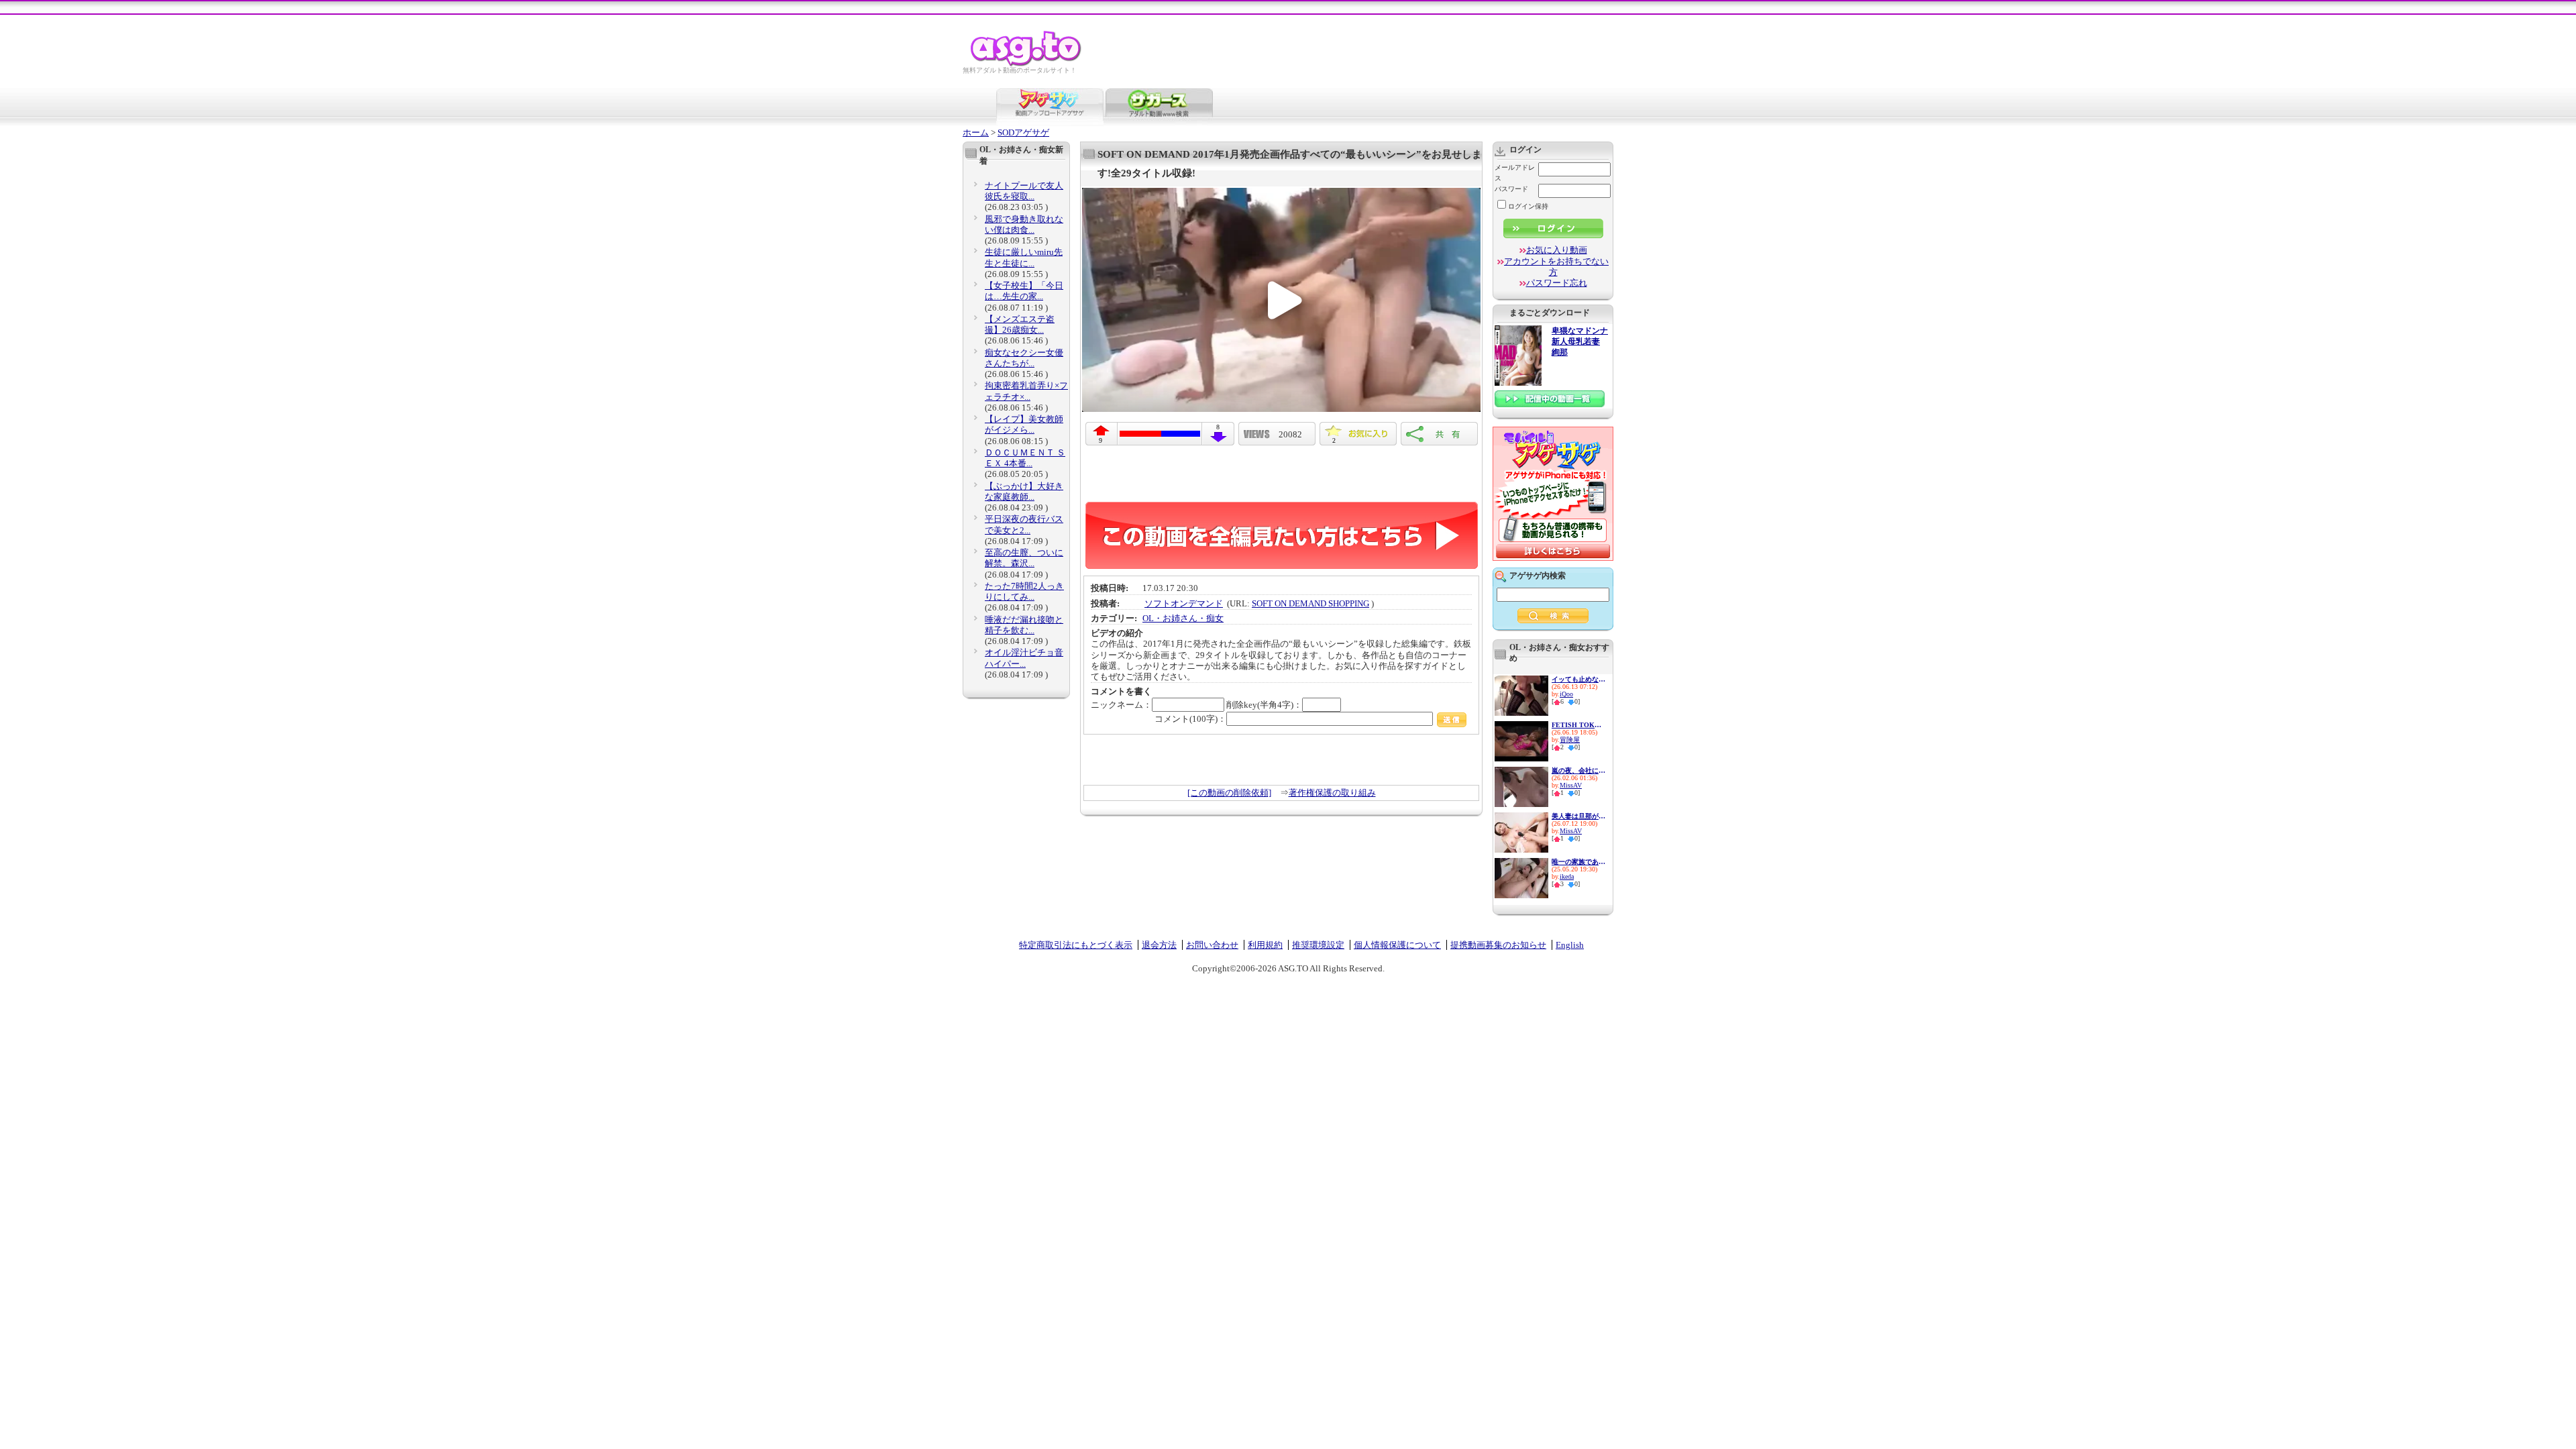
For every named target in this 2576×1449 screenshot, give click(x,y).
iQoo (1566, 694)
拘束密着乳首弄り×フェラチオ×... (1026, 391)
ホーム (976, 132)
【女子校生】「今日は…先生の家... (1024, 291)
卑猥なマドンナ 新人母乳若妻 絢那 (1580, 342)
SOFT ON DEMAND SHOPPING (1310, 603)
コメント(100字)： (1190, 719)
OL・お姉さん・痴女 (1183, 618)
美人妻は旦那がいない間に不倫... (1578, 816)
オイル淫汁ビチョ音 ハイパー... (1024, 658)
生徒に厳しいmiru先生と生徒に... (1024, 257)
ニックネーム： (1121, 705)
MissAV (1571, 785)
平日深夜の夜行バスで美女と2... (1024, 524)
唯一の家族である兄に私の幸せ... (1578, 862)
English (1570, 945)
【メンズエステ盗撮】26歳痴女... (1020, 324)
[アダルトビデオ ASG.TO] (1027, 64)
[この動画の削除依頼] (1229, 793)
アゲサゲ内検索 (1538, 576)
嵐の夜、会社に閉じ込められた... (1578, 770)
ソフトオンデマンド (1184, 603)
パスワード (1511, 189)
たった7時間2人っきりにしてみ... (1024, 591)
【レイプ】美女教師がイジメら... (1024, 424)
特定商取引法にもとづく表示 (1076, 945)
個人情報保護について (1397, 945)
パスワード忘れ (1557, 283)
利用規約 (1265, 945)
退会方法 (1159, 945)
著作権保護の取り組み (1332, 793)
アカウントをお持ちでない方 (1556, 267)
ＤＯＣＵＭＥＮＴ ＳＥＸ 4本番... (1025, 458)
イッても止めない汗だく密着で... (1578, 679)
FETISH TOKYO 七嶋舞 (1578, 725)
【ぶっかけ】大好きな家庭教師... (1024, 491)
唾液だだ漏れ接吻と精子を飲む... (1024, 625)
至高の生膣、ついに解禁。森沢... (1024, 558)
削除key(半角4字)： (1264, 705)
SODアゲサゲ (1023, 132)
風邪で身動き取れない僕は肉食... (1024, 224)
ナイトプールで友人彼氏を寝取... (1024, 191)
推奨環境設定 (1318, 945)
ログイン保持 (1528, 206)
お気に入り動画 (1557, 250)
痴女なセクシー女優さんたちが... (1024, 358)
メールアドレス (1515, 173)
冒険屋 (1570, 740)
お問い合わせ (1212, 945)
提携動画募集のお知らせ (1498, 945)
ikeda (1567, 876)
